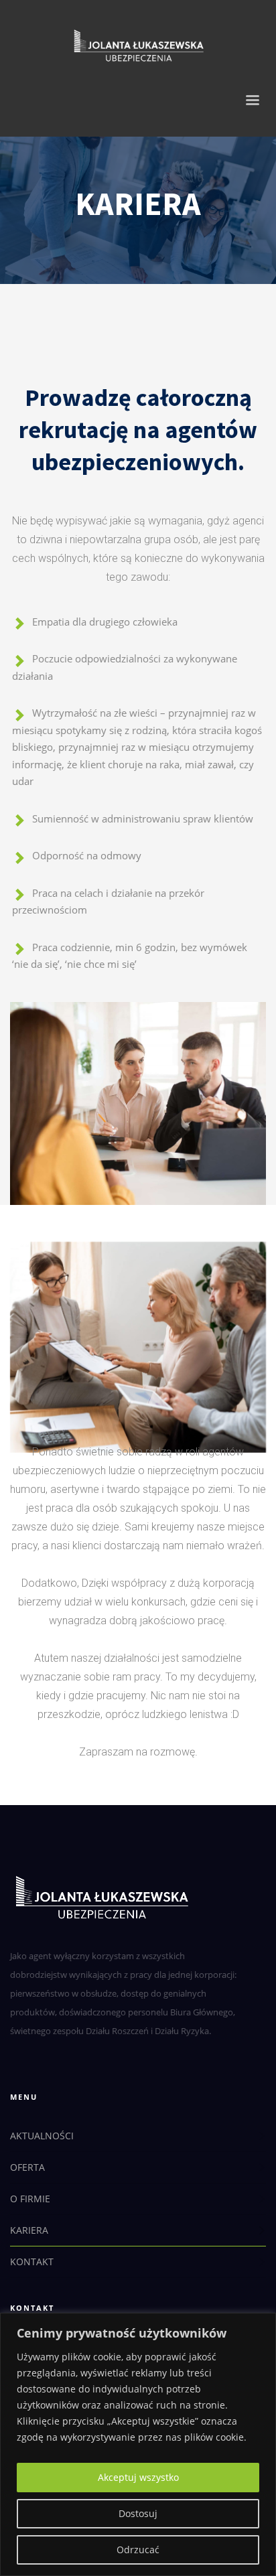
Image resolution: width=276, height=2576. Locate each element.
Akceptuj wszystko (138, 2477)
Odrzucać (138, 2550)
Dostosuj (138, 2513)
